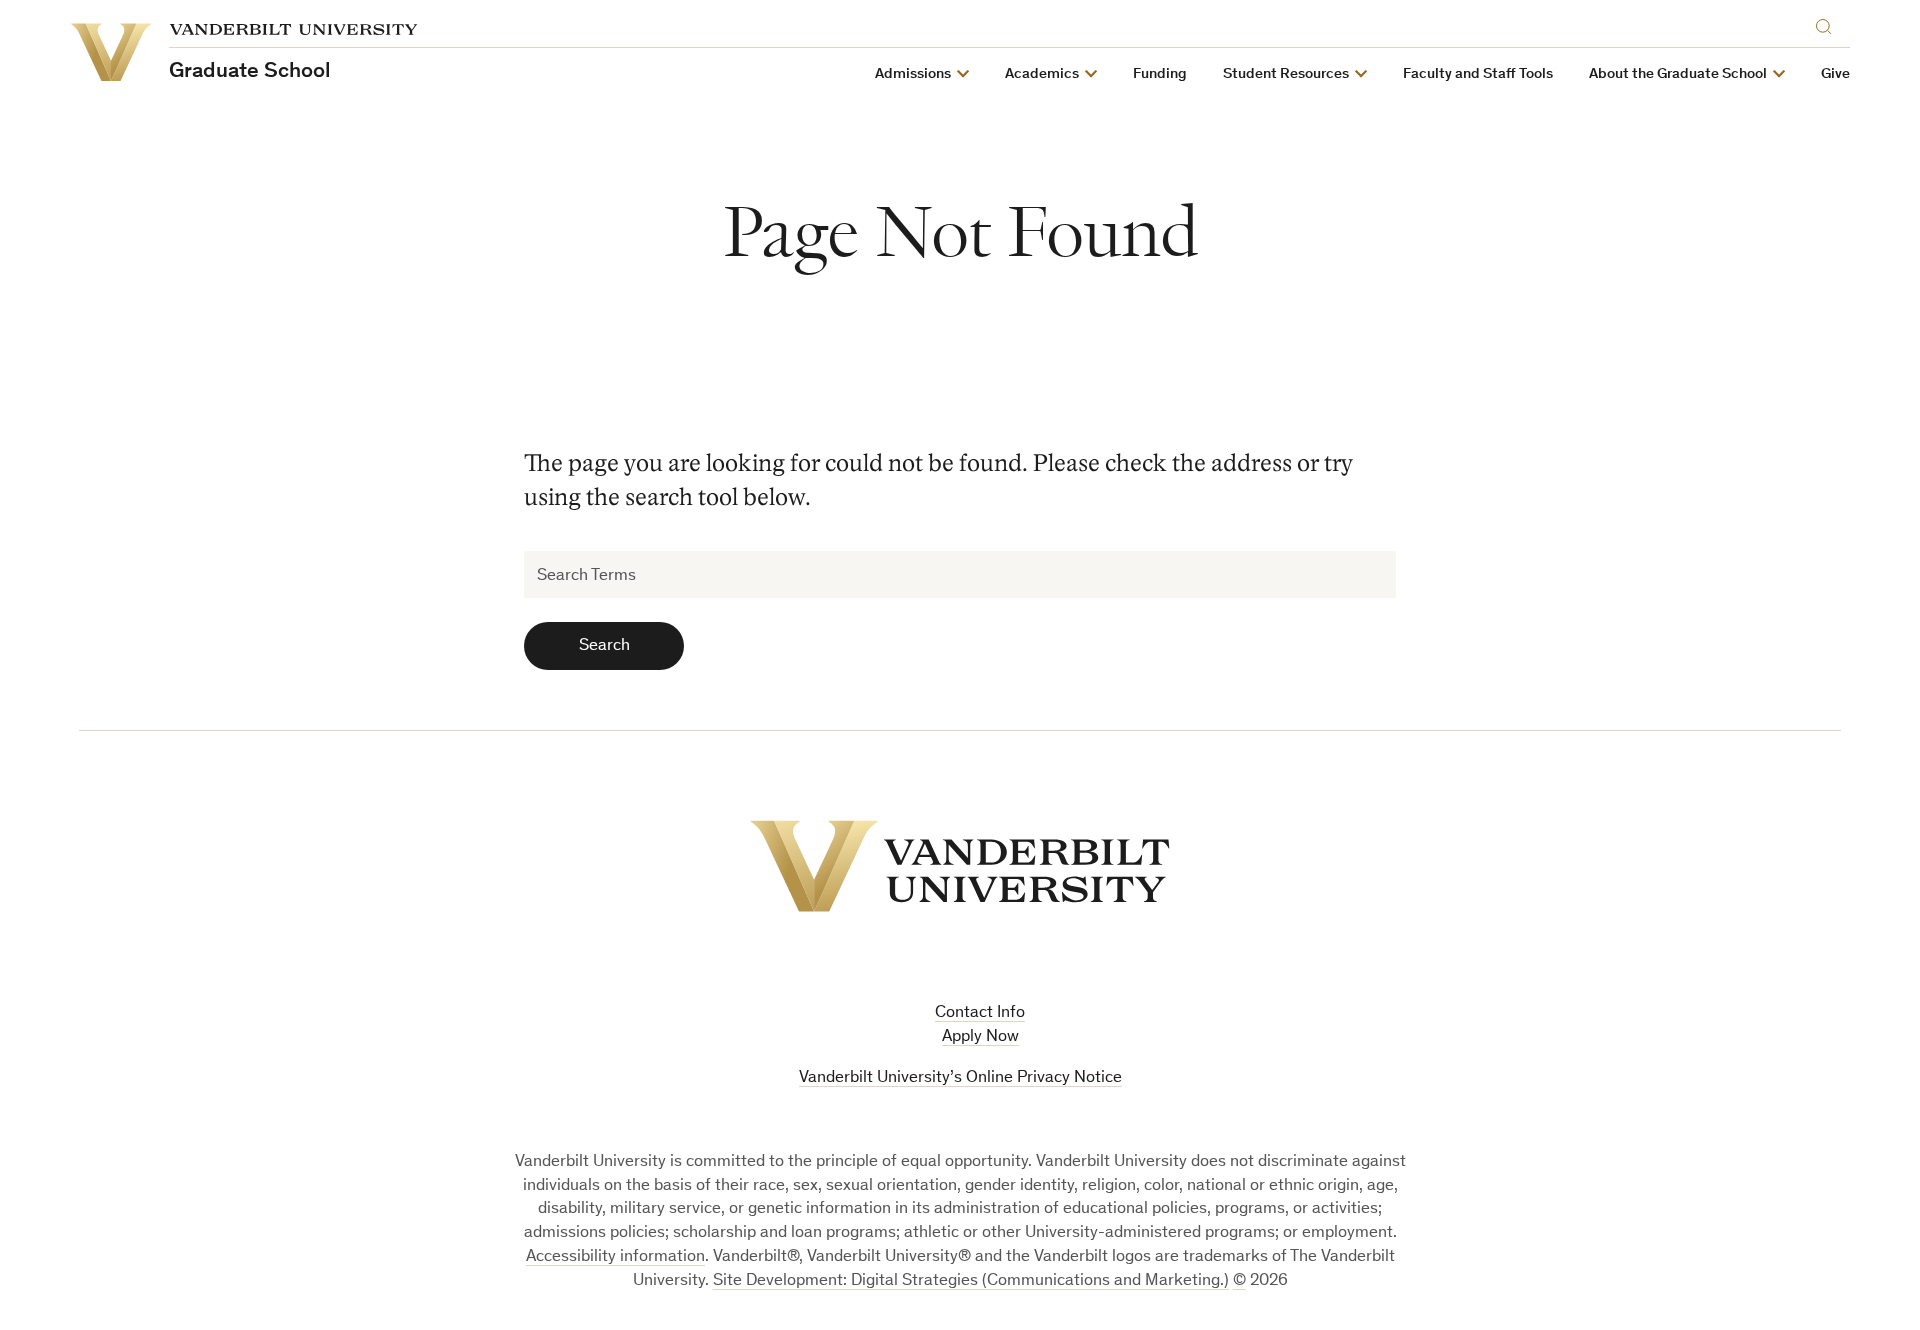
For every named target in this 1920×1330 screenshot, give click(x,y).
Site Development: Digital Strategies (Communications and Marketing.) (971, 1281)
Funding (1160, 74)
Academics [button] (1042, 74)
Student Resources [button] (1286, 74)
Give (1835, 74)
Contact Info (980, 1013)
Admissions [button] (913, 74)
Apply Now (980, 1037)
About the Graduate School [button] (1678, 74)
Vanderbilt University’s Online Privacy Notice (960, 1078)
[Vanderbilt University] (960, 866)
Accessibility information (615, 1257)
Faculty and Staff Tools (1478, 74)
